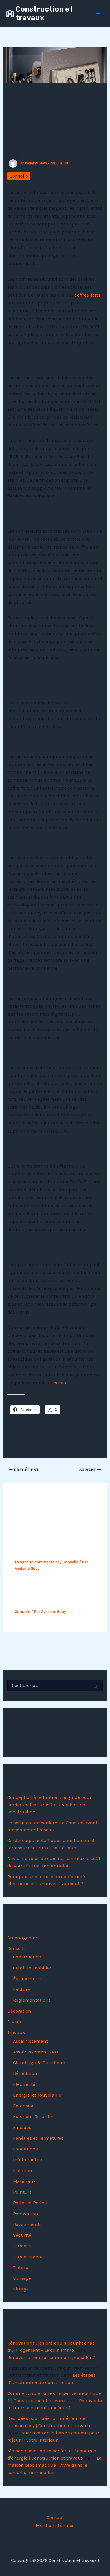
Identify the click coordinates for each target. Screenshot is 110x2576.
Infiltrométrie (27, 2159)
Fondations (25, 2149)
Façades (22, 2127)
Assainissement (30, 2041)
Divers (14, 2022)
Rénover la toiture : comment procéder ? (51, 2357)
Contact (55, 2517)
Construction (27, 1957)
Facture (21, 1989)
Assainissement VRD (35, 2052)
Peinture (22, 2192)
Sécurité (22, 2235)
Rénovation (26, 2214)
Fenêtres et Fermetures (38, 2138)
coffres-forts (87, 295)
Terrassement (28, 2257)
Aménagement (24, 1938)
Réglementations (32, 2000)
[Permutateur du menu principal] (98, 14)
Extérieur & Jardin (33, 2116)
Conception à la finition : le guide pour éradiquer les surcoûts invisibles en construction (49, 1804)
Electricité (24, 2084)
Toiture (21, 2267)
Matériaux (24, 2181)
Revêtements (27, 2224)
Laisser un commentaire (37, 1562)
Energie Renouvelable (37, 2095)
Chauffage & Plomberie (39, 2062)
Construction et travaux (44, 14)
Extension (24, 2106)
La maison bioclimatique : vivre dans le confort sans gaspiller (55, 2465)
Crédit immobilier (32, 1968)
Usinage (22, 2278)
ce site (61, 1383)
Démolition (25, 2073)
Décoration (19, 2011)
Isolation (23, 2170)
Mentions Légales (55, 2525)
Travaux (16, 2032)
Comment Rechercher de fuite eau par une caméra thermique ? (50, 1543)
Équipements (28, 1978)
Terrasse (22, 2246)
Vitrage (21, 2289)
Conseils (19, 176)
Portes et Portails (31, 2203)
